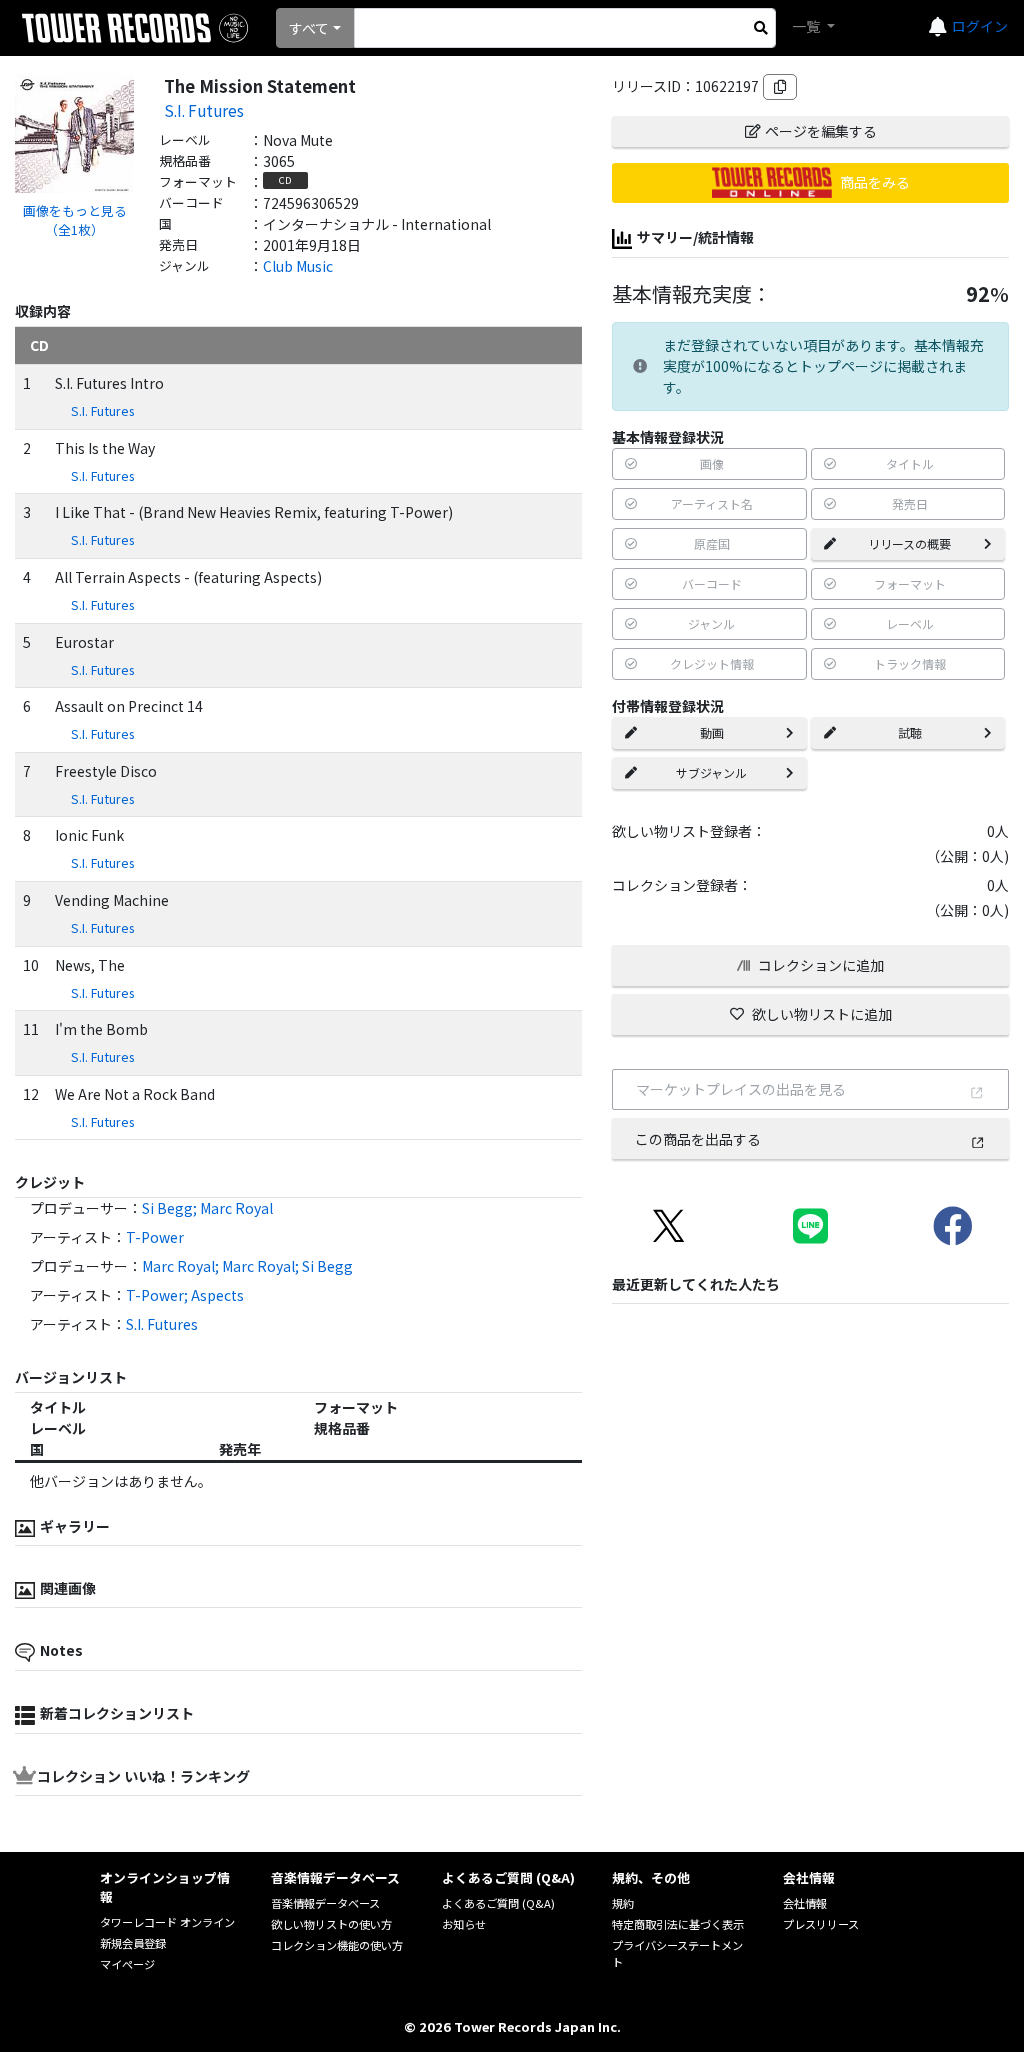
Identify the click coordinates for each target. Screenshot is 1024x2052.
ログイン (980, 26)
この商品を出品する (698, 1139)
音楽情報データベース (325, 1903)
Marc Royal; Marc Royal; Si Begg (247, 1266)
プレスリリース (821, 1924)
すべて (309, 28)
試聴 (910, 732)
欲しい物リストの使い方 (331, 1924)
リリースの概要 (909, 543)
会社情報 (805, 1903)
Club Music (298, 266)
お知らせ (464, 1924)
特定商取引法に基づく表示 (678, 1924)
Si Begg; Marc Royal (207, 1208)
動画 (712, 732)
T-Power (155, 1237)
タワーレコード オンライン (167, 1922)
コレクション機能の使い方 (337, 1945)
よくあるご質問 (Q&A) (498, 1903)
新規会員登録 (133, 1943)
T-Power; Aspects (185, 1295)
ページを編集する (821, 131)
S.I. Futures (204, 110)
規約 (623, 1903)
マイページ (127, 1964)
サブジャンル (711, 772)
